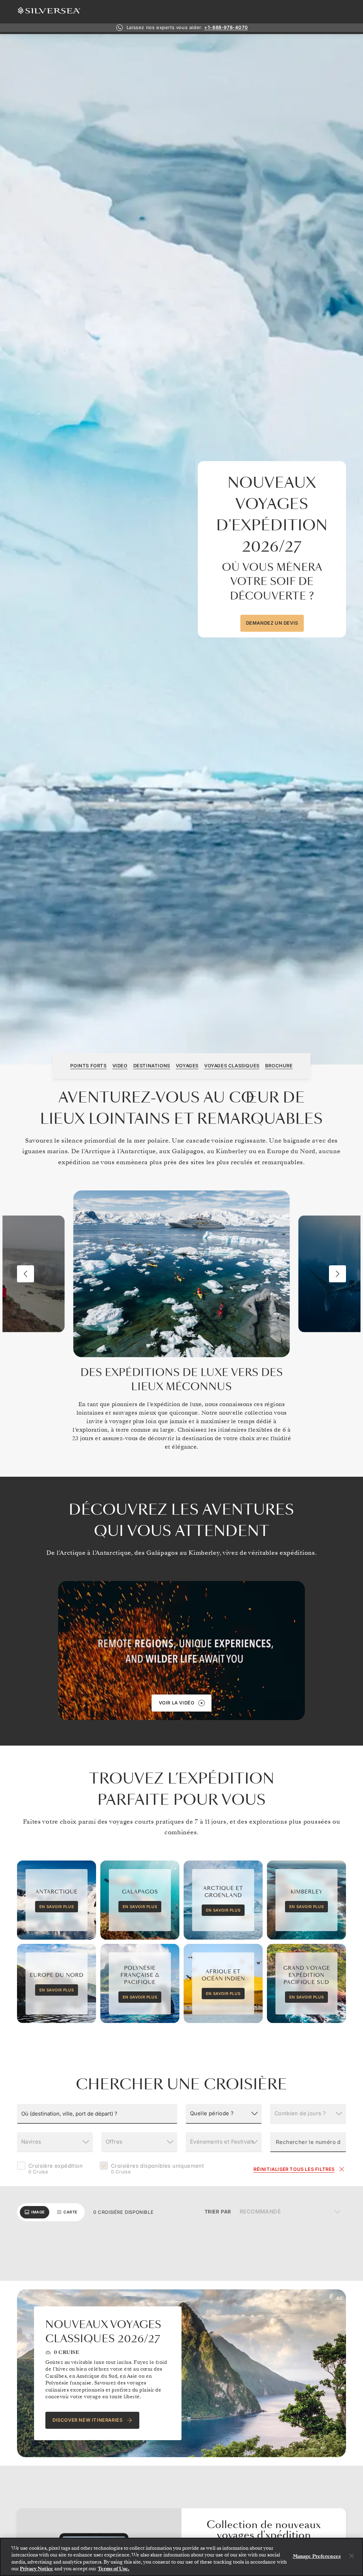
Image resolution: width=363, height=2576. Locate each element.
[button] (26, 1274)
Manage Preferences (317, 2556)
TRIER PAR (218, 2212)
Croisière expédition (55, 2169)
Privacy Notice (37, 2569)
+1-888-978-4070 (226, 27)
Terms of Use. (114, 2569)
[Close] (352, 2556)
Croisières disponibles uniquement (157, 2169)
